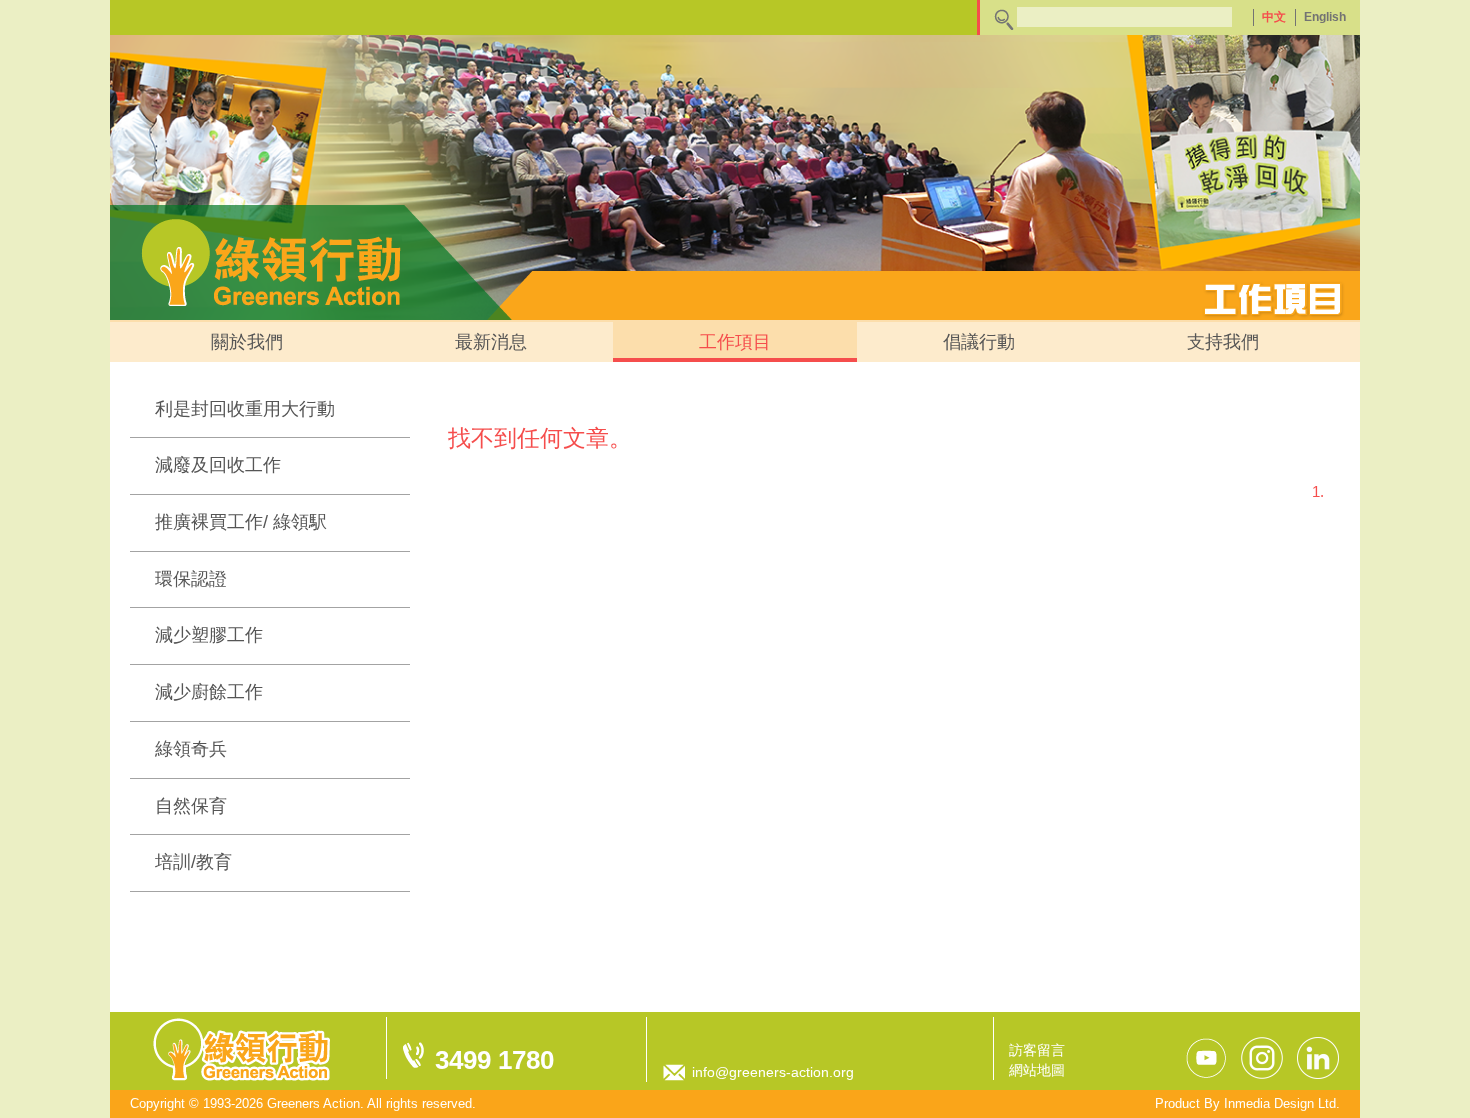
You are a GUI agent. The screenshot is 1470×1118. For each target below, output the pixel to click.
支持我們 (1223, 342)
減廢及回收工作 (218, 465)
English (1325, 17)
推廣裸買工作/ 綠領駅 (241, 522)
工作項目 (735, 342)
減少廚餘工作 (209, 692)
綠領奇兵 (191, 749)
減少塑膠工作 (209, 635)
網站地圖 (1037, 1070)
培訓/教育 (193, 862)
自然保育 (191, 806)
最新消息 (491, 342)
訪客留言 (1037, 1050)
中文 (1274, 17)
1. (1318, 491)
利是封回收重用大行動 (245, 409)
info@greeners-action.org (773, 1072)
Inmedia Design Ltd (1280, 1103)
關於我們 (247, 342)
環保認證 (191, 579)
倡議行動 (979, 342)
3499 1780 (494, 1060)
